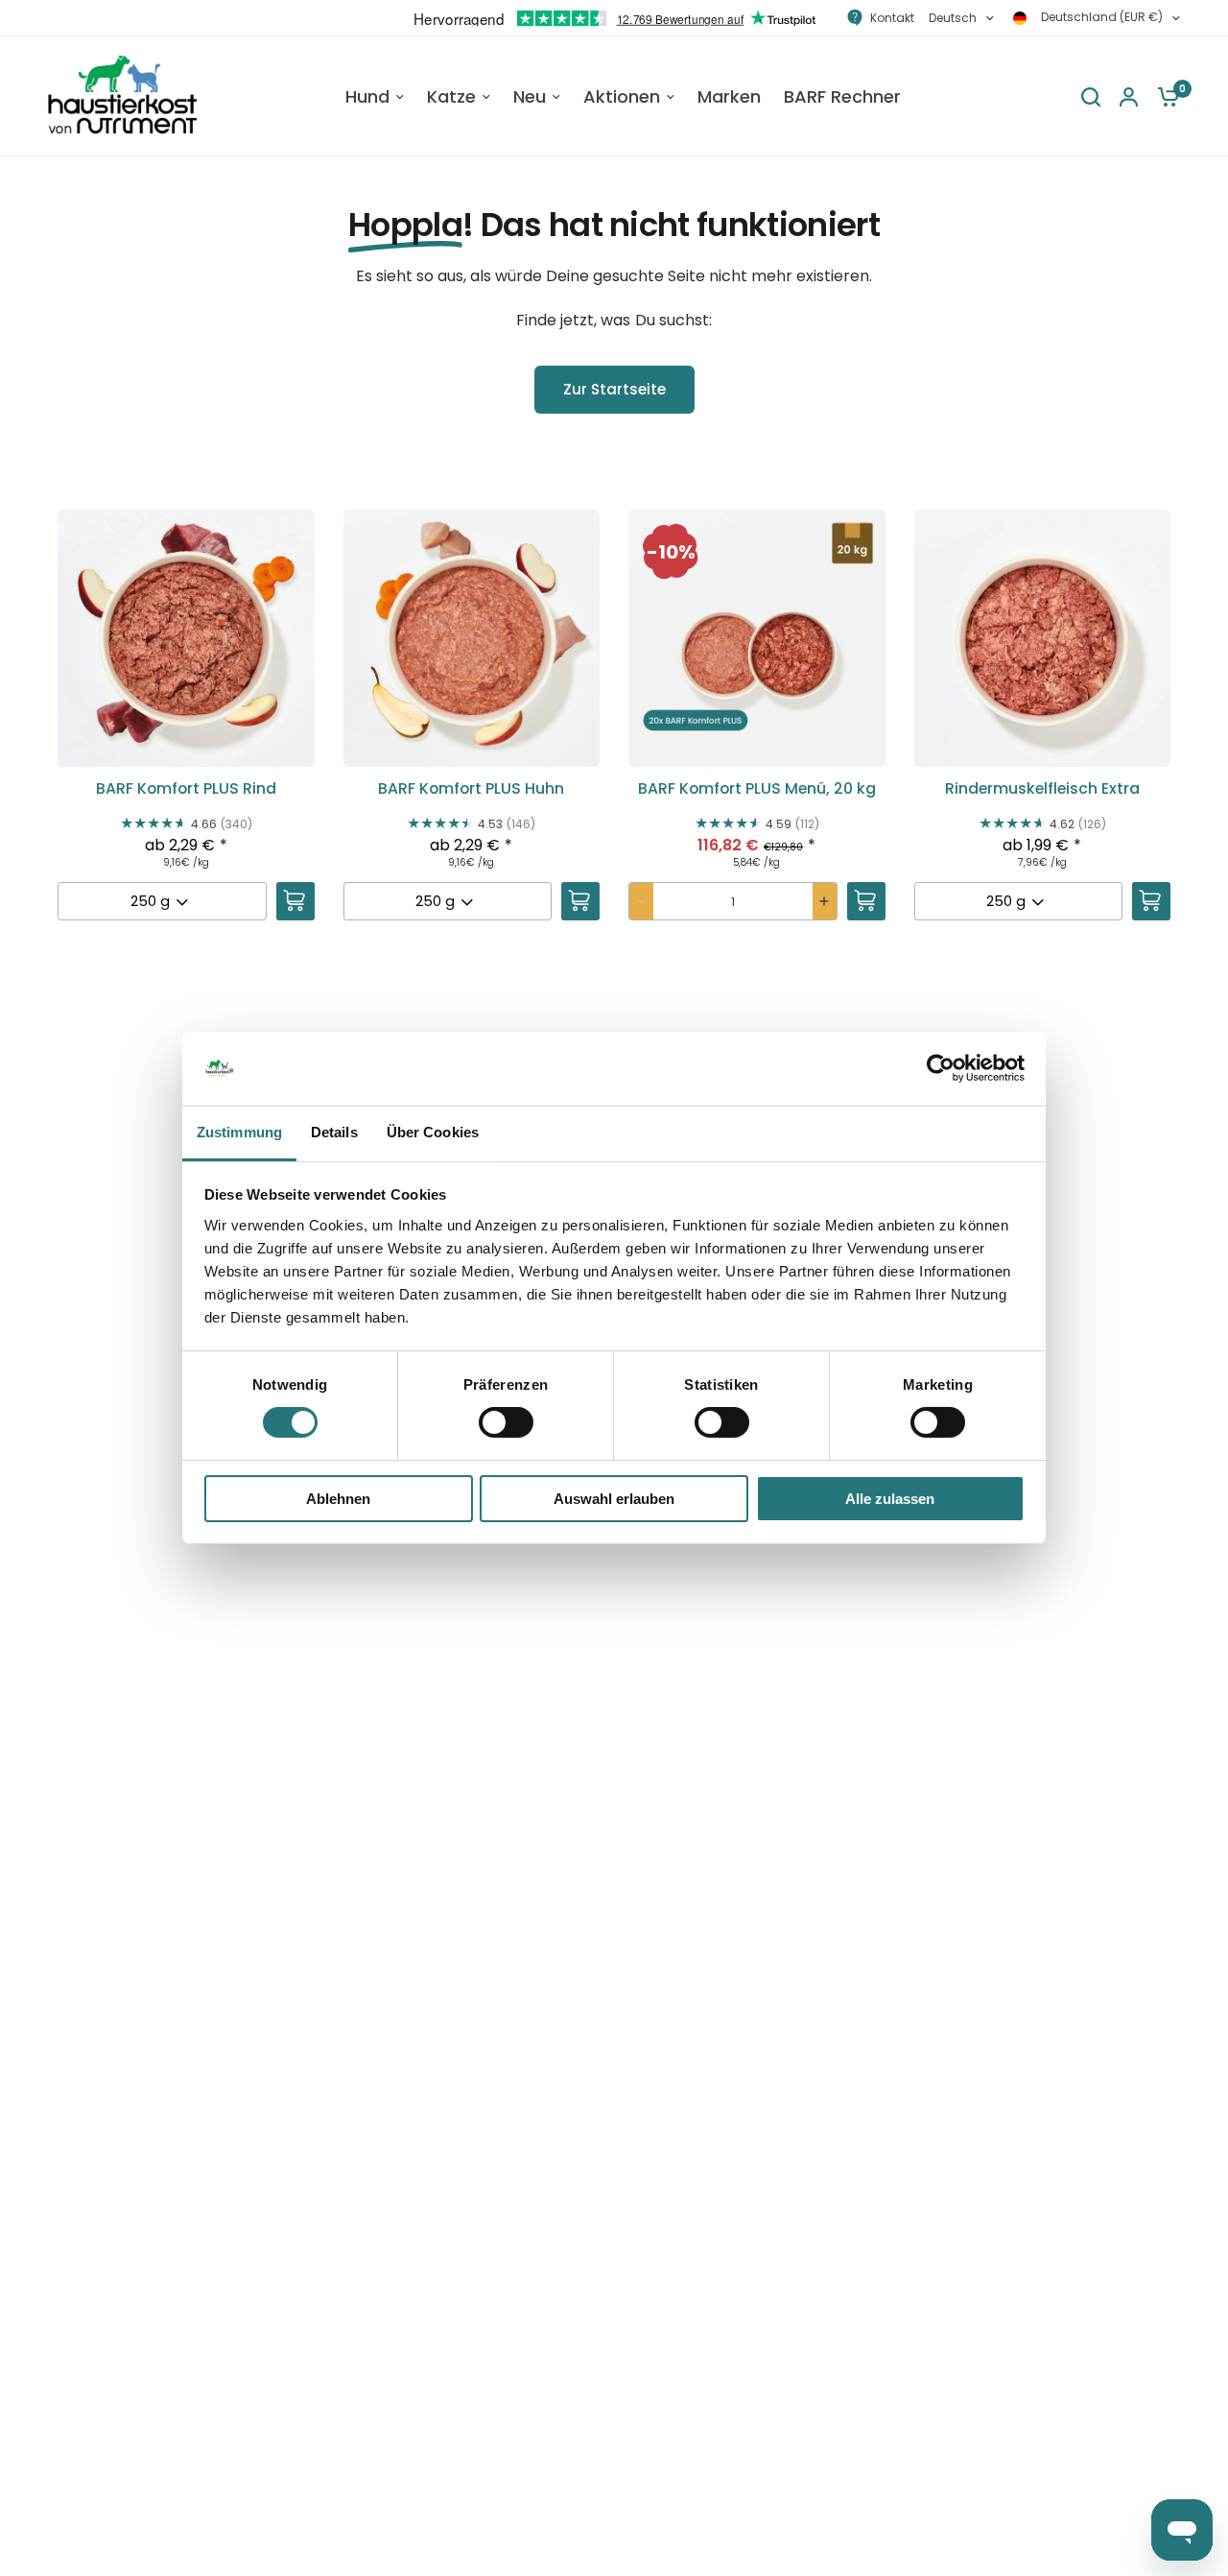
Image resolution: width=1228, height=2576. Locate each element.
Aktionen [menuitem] (622, 96)
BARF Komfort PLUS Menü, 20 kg (757, 789)
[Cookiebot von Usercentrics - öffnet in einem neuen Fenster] (941, 1068)
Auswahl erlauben (614, 1499)
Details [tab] (334, 1132)
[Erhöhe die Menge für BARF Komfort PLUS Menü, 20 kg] (825, 901)
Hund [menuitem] (367, 96)
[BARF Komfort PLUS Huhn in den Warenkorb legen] (580, 901)
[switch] (506, 1422)
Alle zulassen (890, 1499)
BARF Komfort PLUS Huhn (471, 789)
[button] (186, 731)
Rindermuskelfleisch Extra (1042, 789)
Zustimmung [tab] (239, 1132)
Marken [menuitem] (729, 96)
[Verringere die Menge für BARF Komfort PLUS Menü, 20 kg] (641, 901)
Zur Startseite (614, 389)
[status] (671, 552)
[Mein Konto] (1129, 96)
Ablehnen (338, 1499)
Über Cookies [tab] (433, 1132)
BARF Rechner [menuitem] (842, 96)
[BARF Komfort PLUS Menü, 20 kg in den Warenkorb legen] (866, 901)
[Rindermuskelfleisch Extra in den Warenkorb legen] (1151, 901)
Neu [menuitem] (530, 96)
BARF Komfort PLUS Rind (186, 789)
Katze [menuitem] (451, 96)
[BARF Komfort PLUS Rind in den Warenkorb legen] (295, 901)
